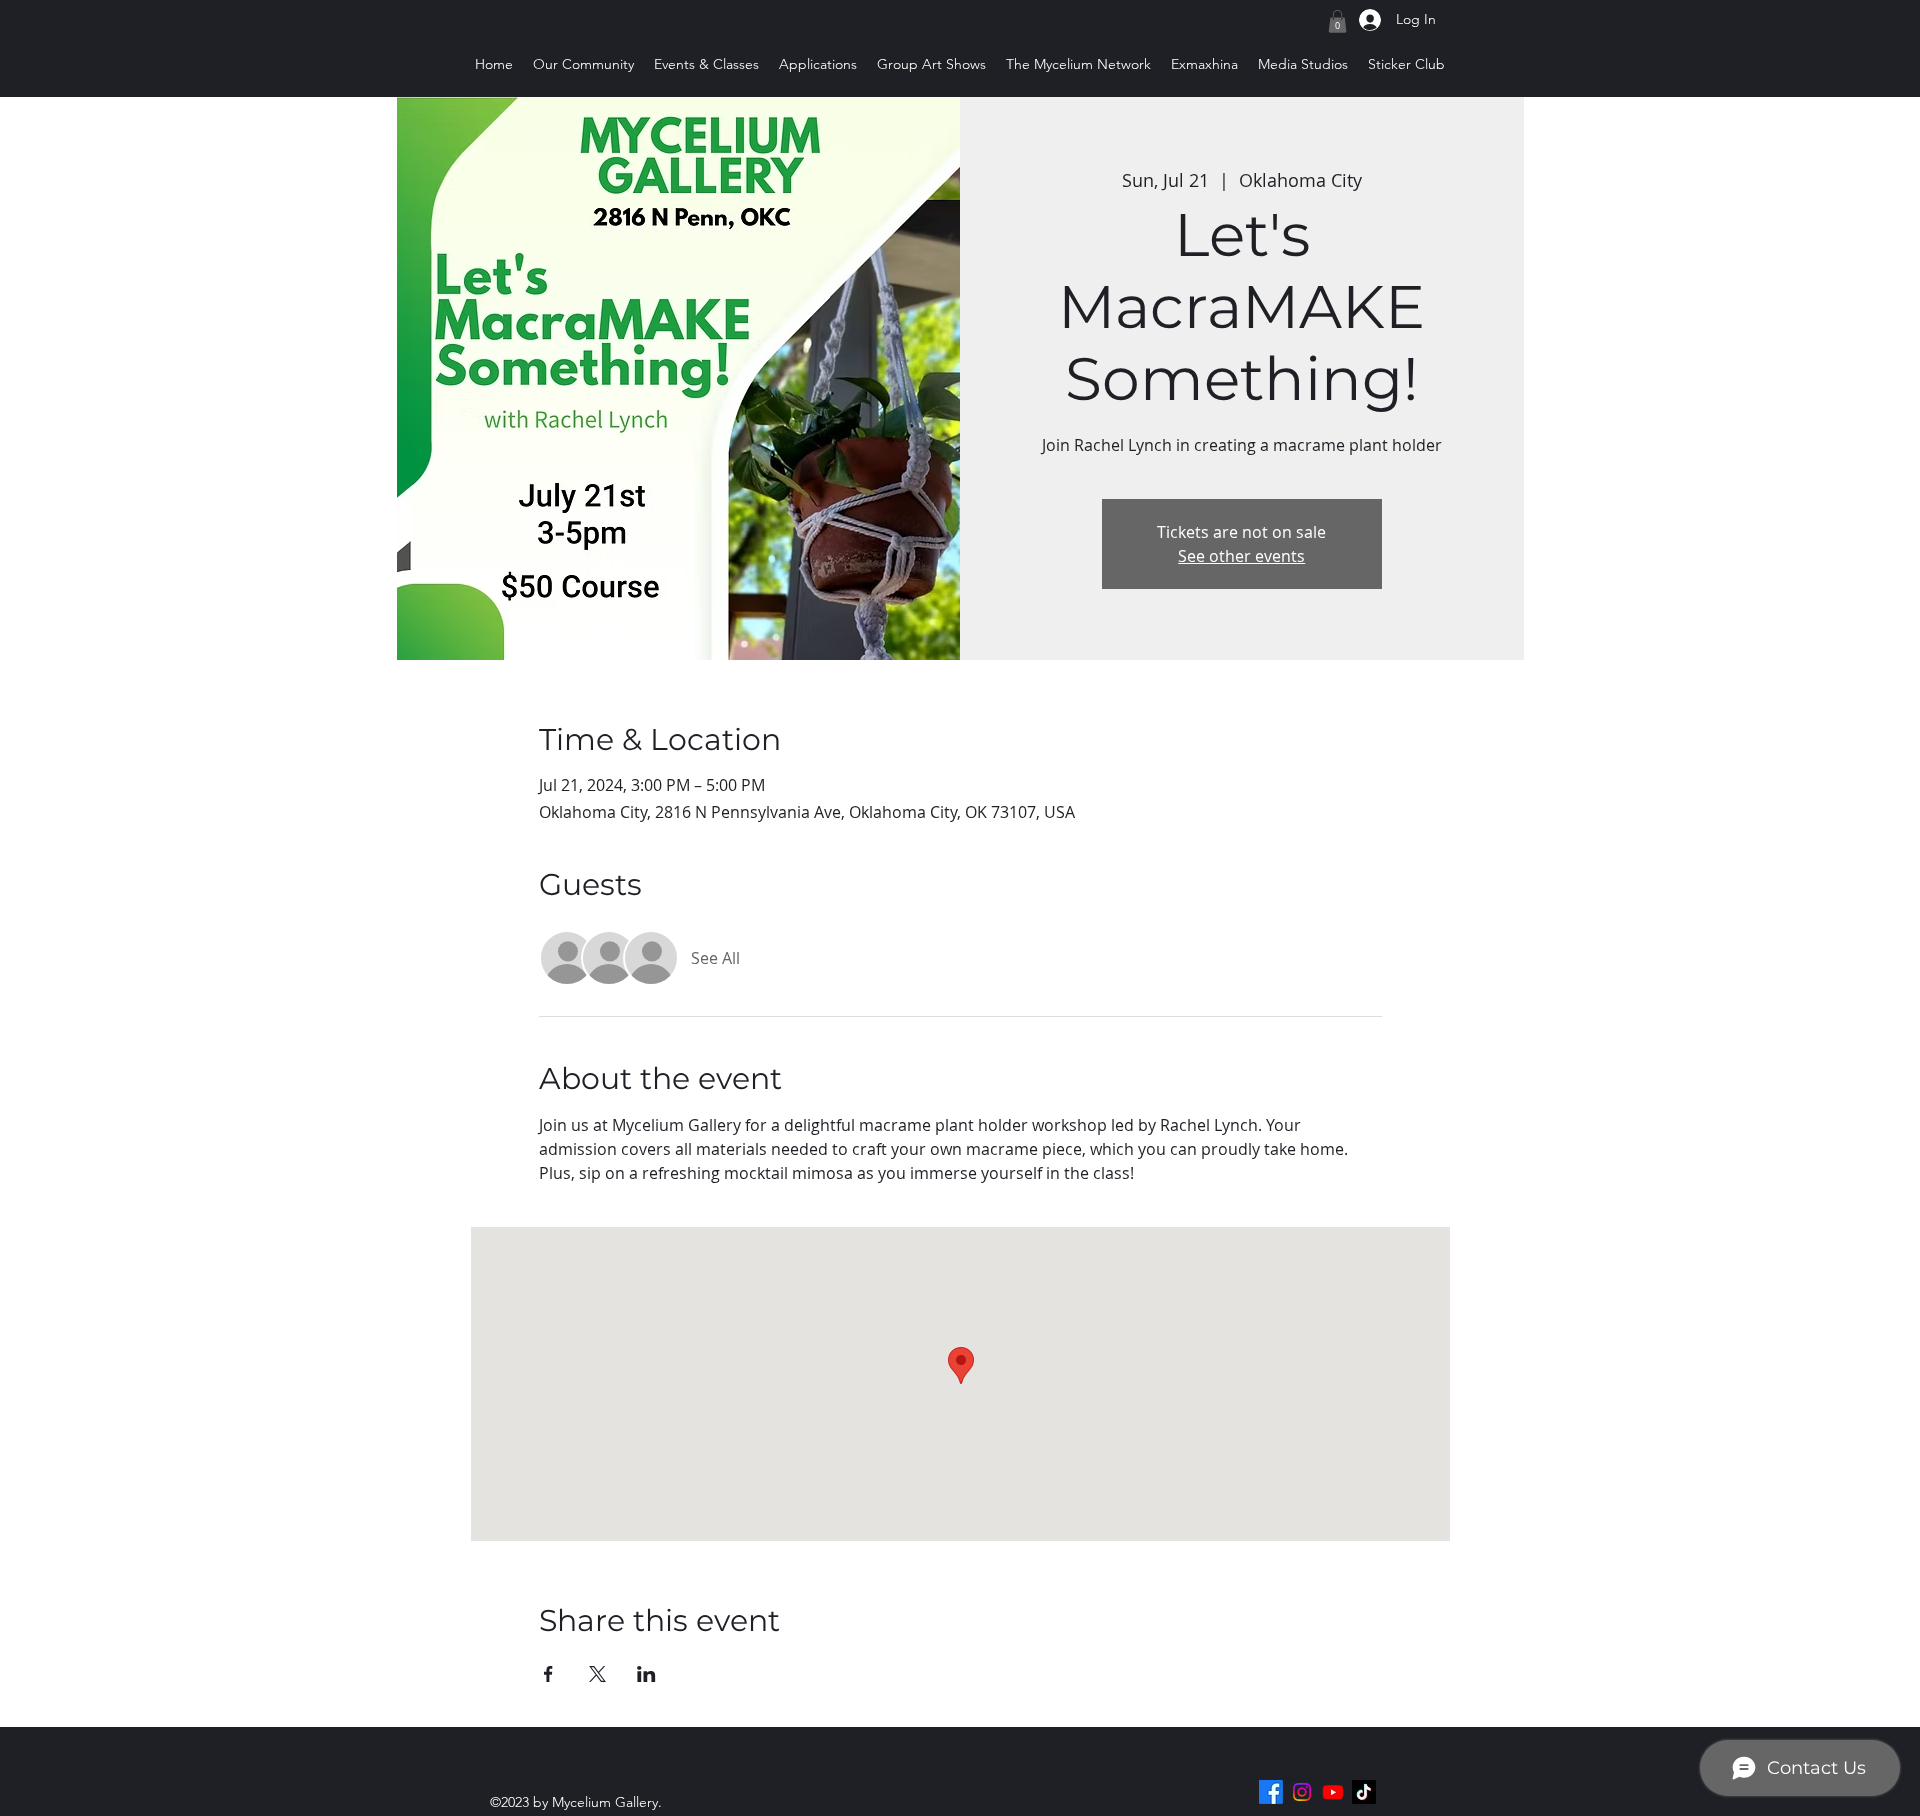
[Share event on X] (597, 1674)
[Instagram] (1302, 1792)
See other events (1241, 556)
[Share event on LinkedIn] (646, 1674)
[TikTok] (1364, 1792)
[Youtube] (1333, 1792)
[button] (1337, 21)
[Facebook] (1271, 1792)
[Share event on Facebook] (548, 1674)
